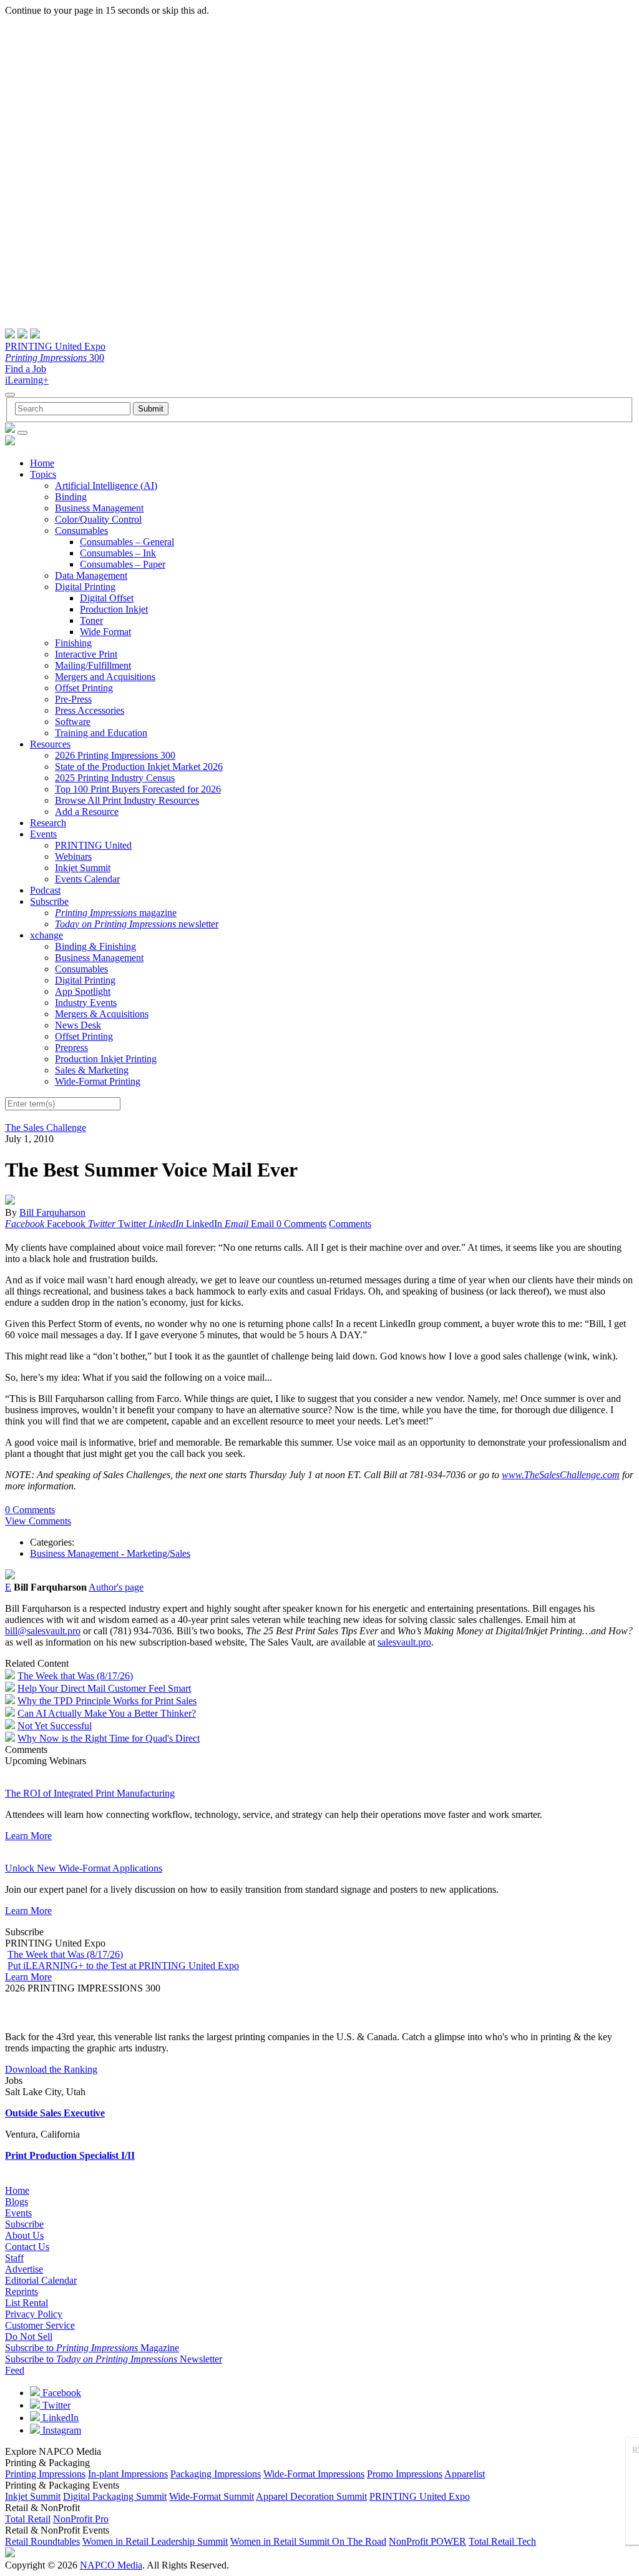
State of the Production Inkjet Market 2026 (139, 767)
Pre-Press (73, 699)
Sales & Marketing (92, 1070)
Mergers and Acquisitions (105, 677)
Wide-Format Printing (98, 1081)
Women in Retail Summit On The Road (308, 2541)
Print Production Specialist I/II (70, 2155)
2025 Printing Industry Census (115, 778)
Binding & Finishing (95, 946)
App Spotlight (83, 991)
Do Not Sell (29, 2337)
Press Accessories (90, 710)
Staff (14, 2258)
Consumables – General (127, 542)
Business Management (99, 508)
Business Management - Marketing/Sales (110, 1553)
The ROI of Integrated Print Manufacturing (90, 1793)
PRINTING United (93, 845)
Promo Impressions (405, 2474)
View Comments (38, 1521)
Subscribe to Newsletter (114, 2359)
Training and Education (101, 733)
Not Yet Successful (55, 1726)
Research (48, 823)
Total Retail (28, 2519)
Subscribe (49, 901)
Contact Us (27, 2247)
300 (55, 358)
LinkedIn (59, 2418)
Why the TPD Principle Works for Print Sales (107, 1701)
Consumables (81, 530)
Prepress (71, 1048)
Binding (71, 497)
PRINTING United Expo (55, 346)
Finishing (73, 643)
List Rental (27, 2303)
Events (43, 834)
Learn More (28, 1836)
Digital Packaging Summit (115, 2496)
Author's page (116, 1587)
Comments (350, 1224)
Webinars (73, 856)
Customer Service (40, 2325)
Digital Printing (85, 587)
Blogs (17, 2202)
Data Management (91, 575)
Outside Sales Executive (55, 2113)
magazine (116, 913)
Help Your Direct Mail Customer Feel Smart (104, 1688)
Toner (91, 620)
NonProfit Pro (81, 2519)
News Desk (78, 1025)
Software (73, 722)
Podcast (45, 890)
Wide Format (105, 632)
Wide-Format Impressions (314, 2474)
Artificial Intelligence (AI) (106, 486)
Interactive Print (86, 654)
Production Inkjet (114, 609)
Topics (43, 474)
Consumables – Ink (118, 553)
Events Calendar (87, 879)
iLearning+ (27, 380)
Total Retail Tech (502, 2541)
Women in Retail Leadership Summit (155, 2541)
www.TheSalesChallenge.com (561, 1475)
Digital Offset (107, 598)
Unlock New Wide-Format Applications (84, 1868)
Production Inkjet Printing (106, 1059)
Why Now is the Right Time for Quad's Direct (109, 1738)
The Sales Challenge (46, 1128)
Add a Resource (87, 812)
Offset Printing (84, 688)
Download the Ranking (51, 2069)
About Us (24, 2235)
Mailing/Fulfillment (93, 665)
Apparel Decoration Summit (311, 2496)
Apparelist (465, 2474)
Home (42, 463)
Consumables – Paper (123, 564)
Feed (15, 2370)
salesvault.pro (404, 1642)
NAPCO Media (111, 2565)
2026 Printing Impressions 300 (115, 755)
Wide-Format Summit (212, 2496)
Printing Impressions (45, 2474)
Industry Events (86, 1003)
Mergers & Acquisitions (102, 1014)
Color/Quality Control (98, 519)
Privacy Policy (34, 2314)
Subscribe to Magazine (92, 2348)
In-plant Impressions (128, 2474)
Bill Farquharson (52, 1212)
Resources (50, 744)
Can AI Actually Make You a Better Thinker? (107, 1713)
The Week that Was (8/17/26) (75, 1676)
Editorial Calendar (41, 2280)
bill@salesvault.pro (43, 1631)
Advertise (24, 2269)
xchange (46, 935)
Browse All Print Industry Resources (127, 800)
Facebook (61, 2393)
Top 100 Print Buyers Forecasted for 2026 (138, 789)
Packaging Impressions (216, 2474)
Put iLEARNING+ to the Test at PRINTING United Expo (123, 1966)
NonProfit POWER (427, 2541)
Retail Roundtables (42, 2541)
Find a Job (26, 369)
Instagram (61, 2430)
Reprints (22, 2292)
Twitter (55, 2405)
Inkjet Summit (83, 868)
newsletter (137, 924)
